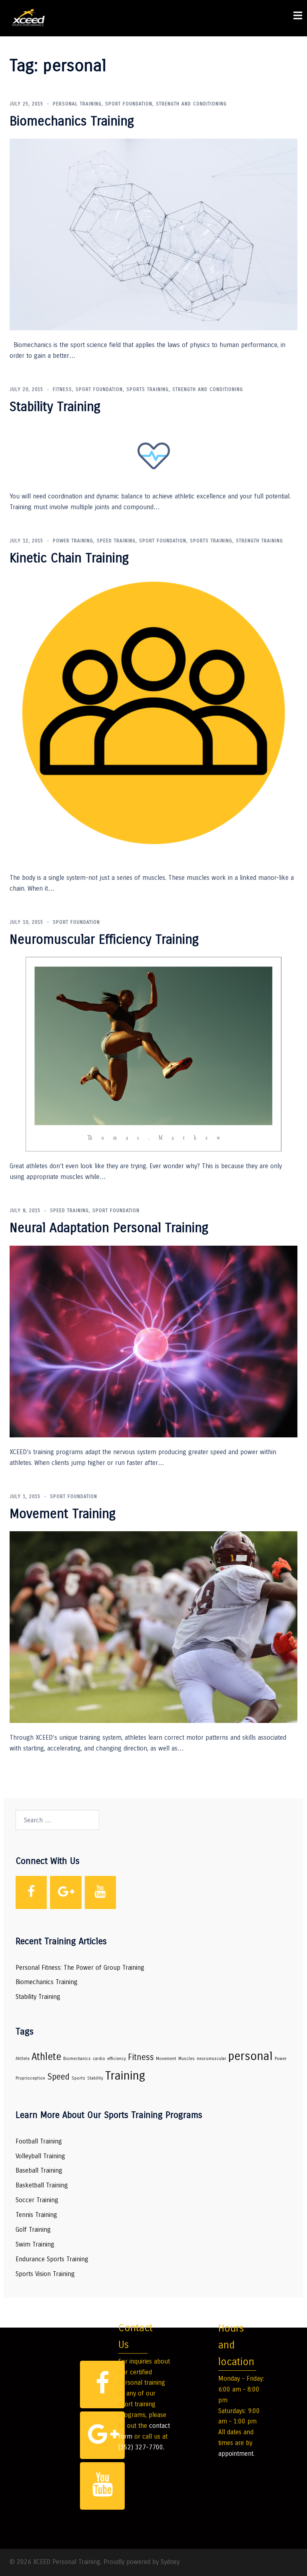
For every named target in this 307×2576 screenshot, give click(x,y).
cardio (99, 2059)
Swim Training (35, 2244)
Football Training (39, 2141)
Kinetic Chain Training (69, 558)
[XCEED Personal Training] (29, 18)
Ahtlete (23, 2059)
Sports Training (148, 389)
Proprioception (30, 2078)
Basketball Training (42, 2185)
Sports (78, 2078)
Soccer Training (37, 2200)
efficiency (117, 2059)
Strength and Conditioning (191, 104)
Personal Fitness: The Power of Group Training (80, 1968)
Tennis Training (36, 2215)
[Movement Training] (153, 1627)
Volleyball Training (40, 2156)
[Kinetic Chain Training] (153, 719)
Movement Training (63, 1514)
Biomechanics (77, 2059)
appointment (236, 2454)
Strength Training (259, 541)
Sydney (170, 2562)
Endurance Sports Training (52, 2259)
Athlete (46, 2057)
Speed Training (116, 541)
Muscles (186, 2059)
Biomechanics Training (72, 121)
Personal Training (77, 104)
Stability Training (55, 407)
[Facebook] (31, 1892)
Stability (95, 2078)
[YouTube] (100, 1892)
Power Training (73, 541)
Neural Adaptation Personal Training (109, 1228)
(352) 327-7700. (141, 2447)
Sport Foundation (129, 104)
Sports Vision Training (45, 2274)
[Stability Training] (154, 453)
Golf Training (33, 2230)
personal (250, 2056)
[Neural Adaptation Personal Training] (153, 1341)
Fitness (62, 389)
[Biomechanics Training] (153, 234)
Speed (58, 2077)
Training (125, 2076)
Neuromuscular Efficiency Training (104, 940)
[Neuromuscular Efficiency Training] (153, 1054)
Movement (166, 2059)
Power (281, 2059)
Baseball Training (39, 2170)
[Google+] (66, 1892)
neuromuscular (211, 2059)
